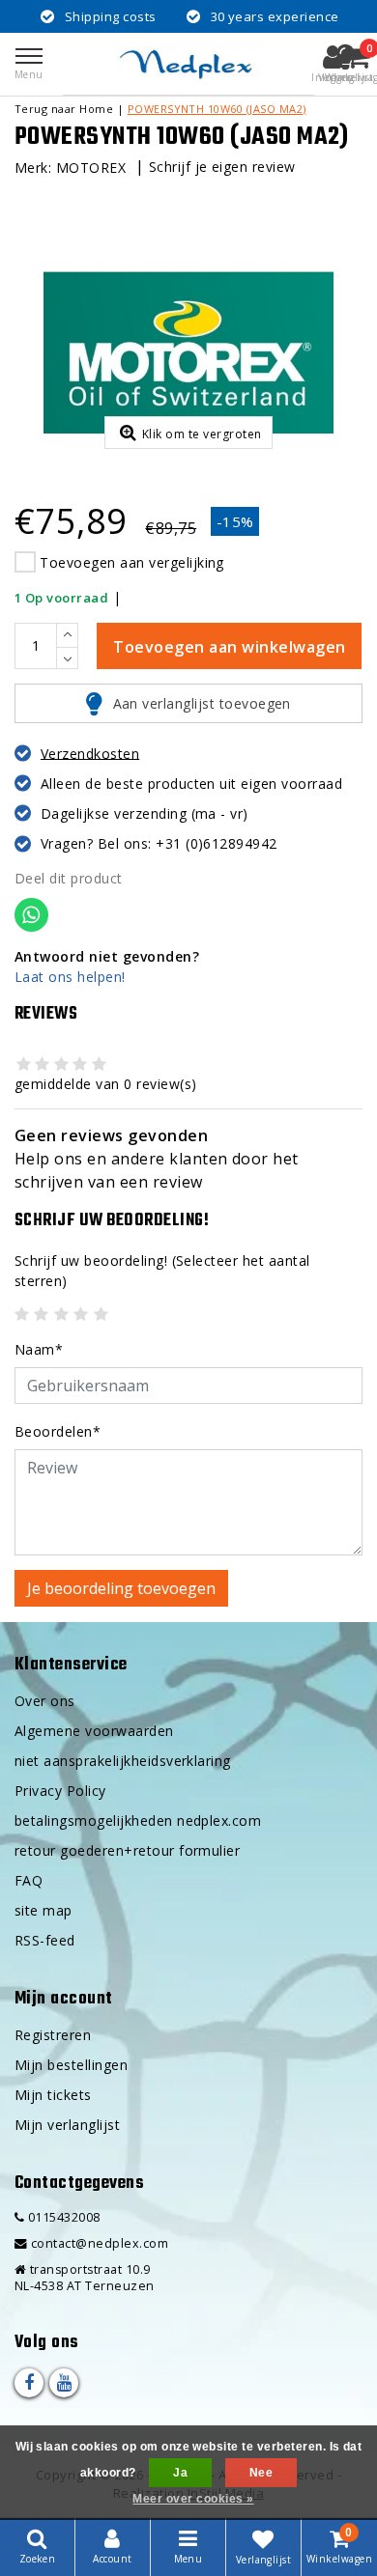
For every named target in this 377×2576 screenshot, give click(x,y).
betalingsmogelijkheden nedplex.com (138, 1820)
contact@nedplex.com (100, 2243)
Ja (180, 2473)
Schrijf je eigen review (222, 167)
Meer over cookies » (193, 2499)
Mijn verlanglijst (67, 2125)
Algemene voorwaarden (94, 1731)
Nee (261, 2473)
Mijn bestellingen (71, 2065)
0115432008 (62, 2217)
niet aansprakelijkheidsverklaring (123, 1761)
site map (43, 1910)
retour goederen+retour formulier (127, 1850)
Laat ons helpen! (70, 977)
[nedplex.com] (188, 64)
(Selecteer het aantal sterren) (162, 1271)
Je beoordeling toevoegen (121, 1588)
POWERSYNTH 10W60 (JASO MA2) (217, 109)
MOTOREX (91, 168)
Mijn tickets (53, 2095)
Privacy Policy (60, 1791)
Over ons (45, 1701)
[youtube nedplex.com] (64, 2383)
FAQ (29, 1880)
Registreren (53, 2035)
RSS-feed (45, 1940)
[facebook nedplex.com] (29, 2383)
